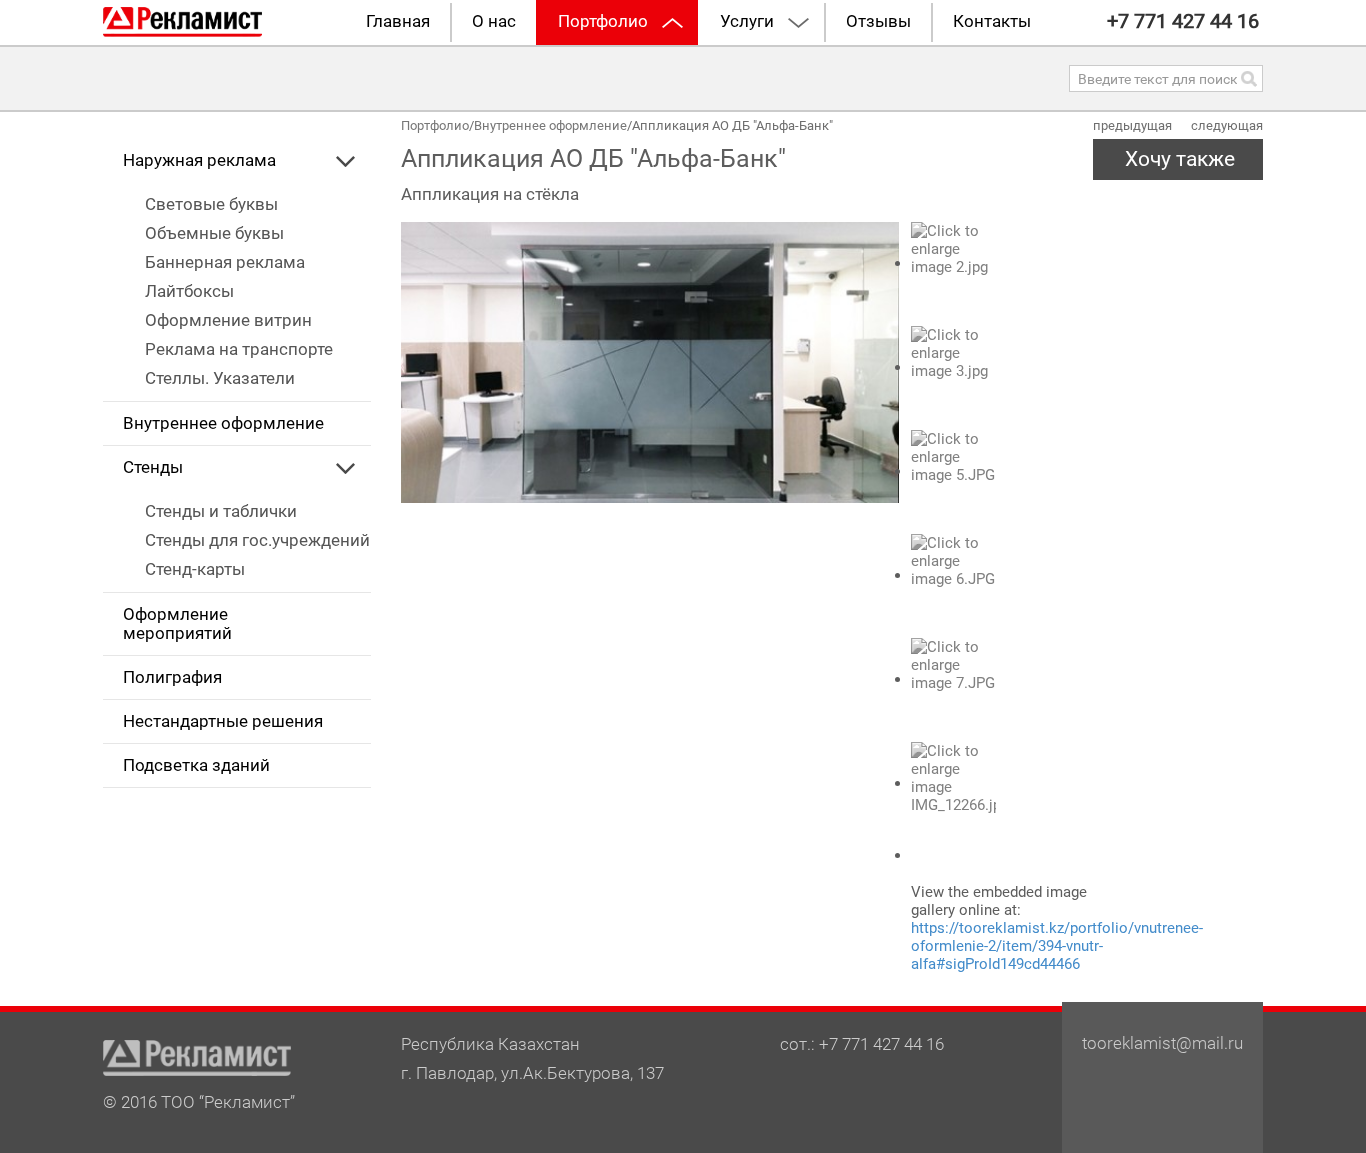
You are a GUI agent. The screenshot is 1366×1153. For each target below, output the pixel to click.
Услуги (747, 21)
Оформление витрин (228, 320)
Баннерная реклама (225, 262)
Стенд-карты (195, 569)
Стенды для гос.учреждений (257, 540)
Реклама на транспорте (239, 349)
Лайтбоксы (189, 291)
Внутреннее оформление (223, 423)
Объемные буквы (214, 233)
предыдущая (1132, 125)
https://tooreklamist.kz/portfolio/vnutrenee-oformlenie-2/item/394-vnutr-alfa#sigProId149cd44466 (1057, 946)
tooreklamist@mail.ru (1162, 1043)
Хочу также (1180, 159)
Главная (398, 21)
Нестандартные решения (223, 721)
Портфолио (603, 21)
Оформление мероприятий (177, 624)
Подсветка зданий (196, 765)
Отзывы (878, 21)
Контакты (992, 21)
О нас (494, 21)
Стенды (153, 467)
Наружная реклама (199, 160)
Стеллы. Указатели (220, 378)
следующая (1227, 125)
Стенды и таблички (221, 511)
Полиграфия (172, 677)
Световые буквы (211, 204)
